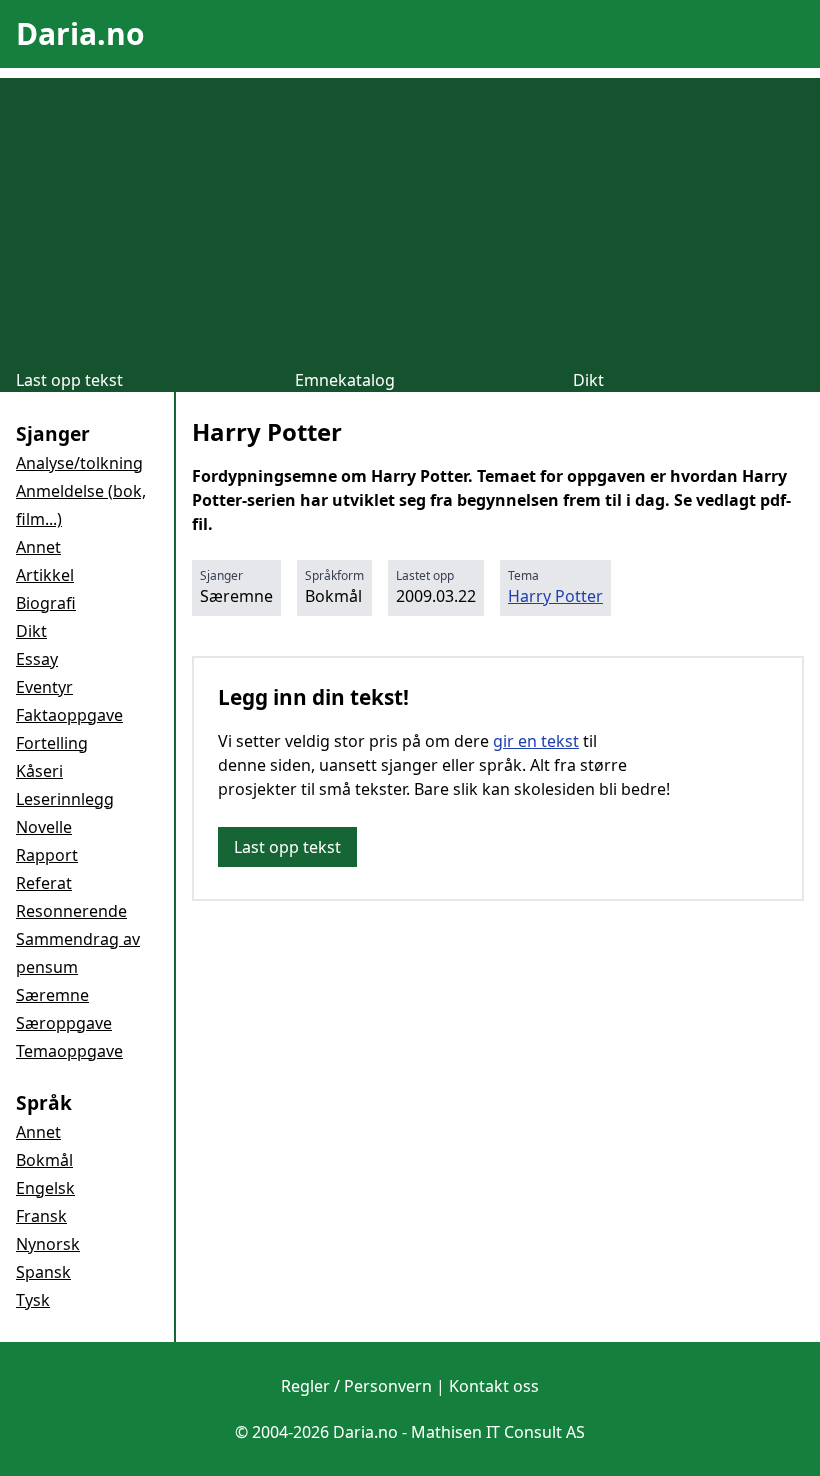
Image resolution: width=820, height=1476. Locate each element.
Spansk (43, 1272)
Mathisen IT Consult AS (498, 1432)
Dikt (588, 380)
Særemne (52, 995)
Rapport (47, 855)
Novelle (44, 827)
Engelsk (45, 1188)
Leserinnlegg (65, 799)
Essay (37, 659)
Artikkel (45, 575)
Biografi (46, 603)
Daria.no (80, 33)
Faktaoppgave (69, 715)
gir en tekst (536, 741)
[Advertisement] (410, 218)
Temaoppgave (69, 1051)
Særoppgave (64, 1023)
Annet (38, 547)
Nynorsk (48, 1244)
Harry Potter (555, 596)
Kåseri (39, 771)
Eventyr (44, 687)
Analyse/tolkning (79, 463)
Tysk (33, 1300)
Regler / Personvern (356, 1386)
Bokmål (44, 1160)
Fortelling (52, 743)
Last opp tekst (69, 380)
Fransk (41, 1216)
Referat (44, 883)
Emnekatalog (345, 380)
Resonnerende (71, 911)
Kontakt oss (494, 1386)
